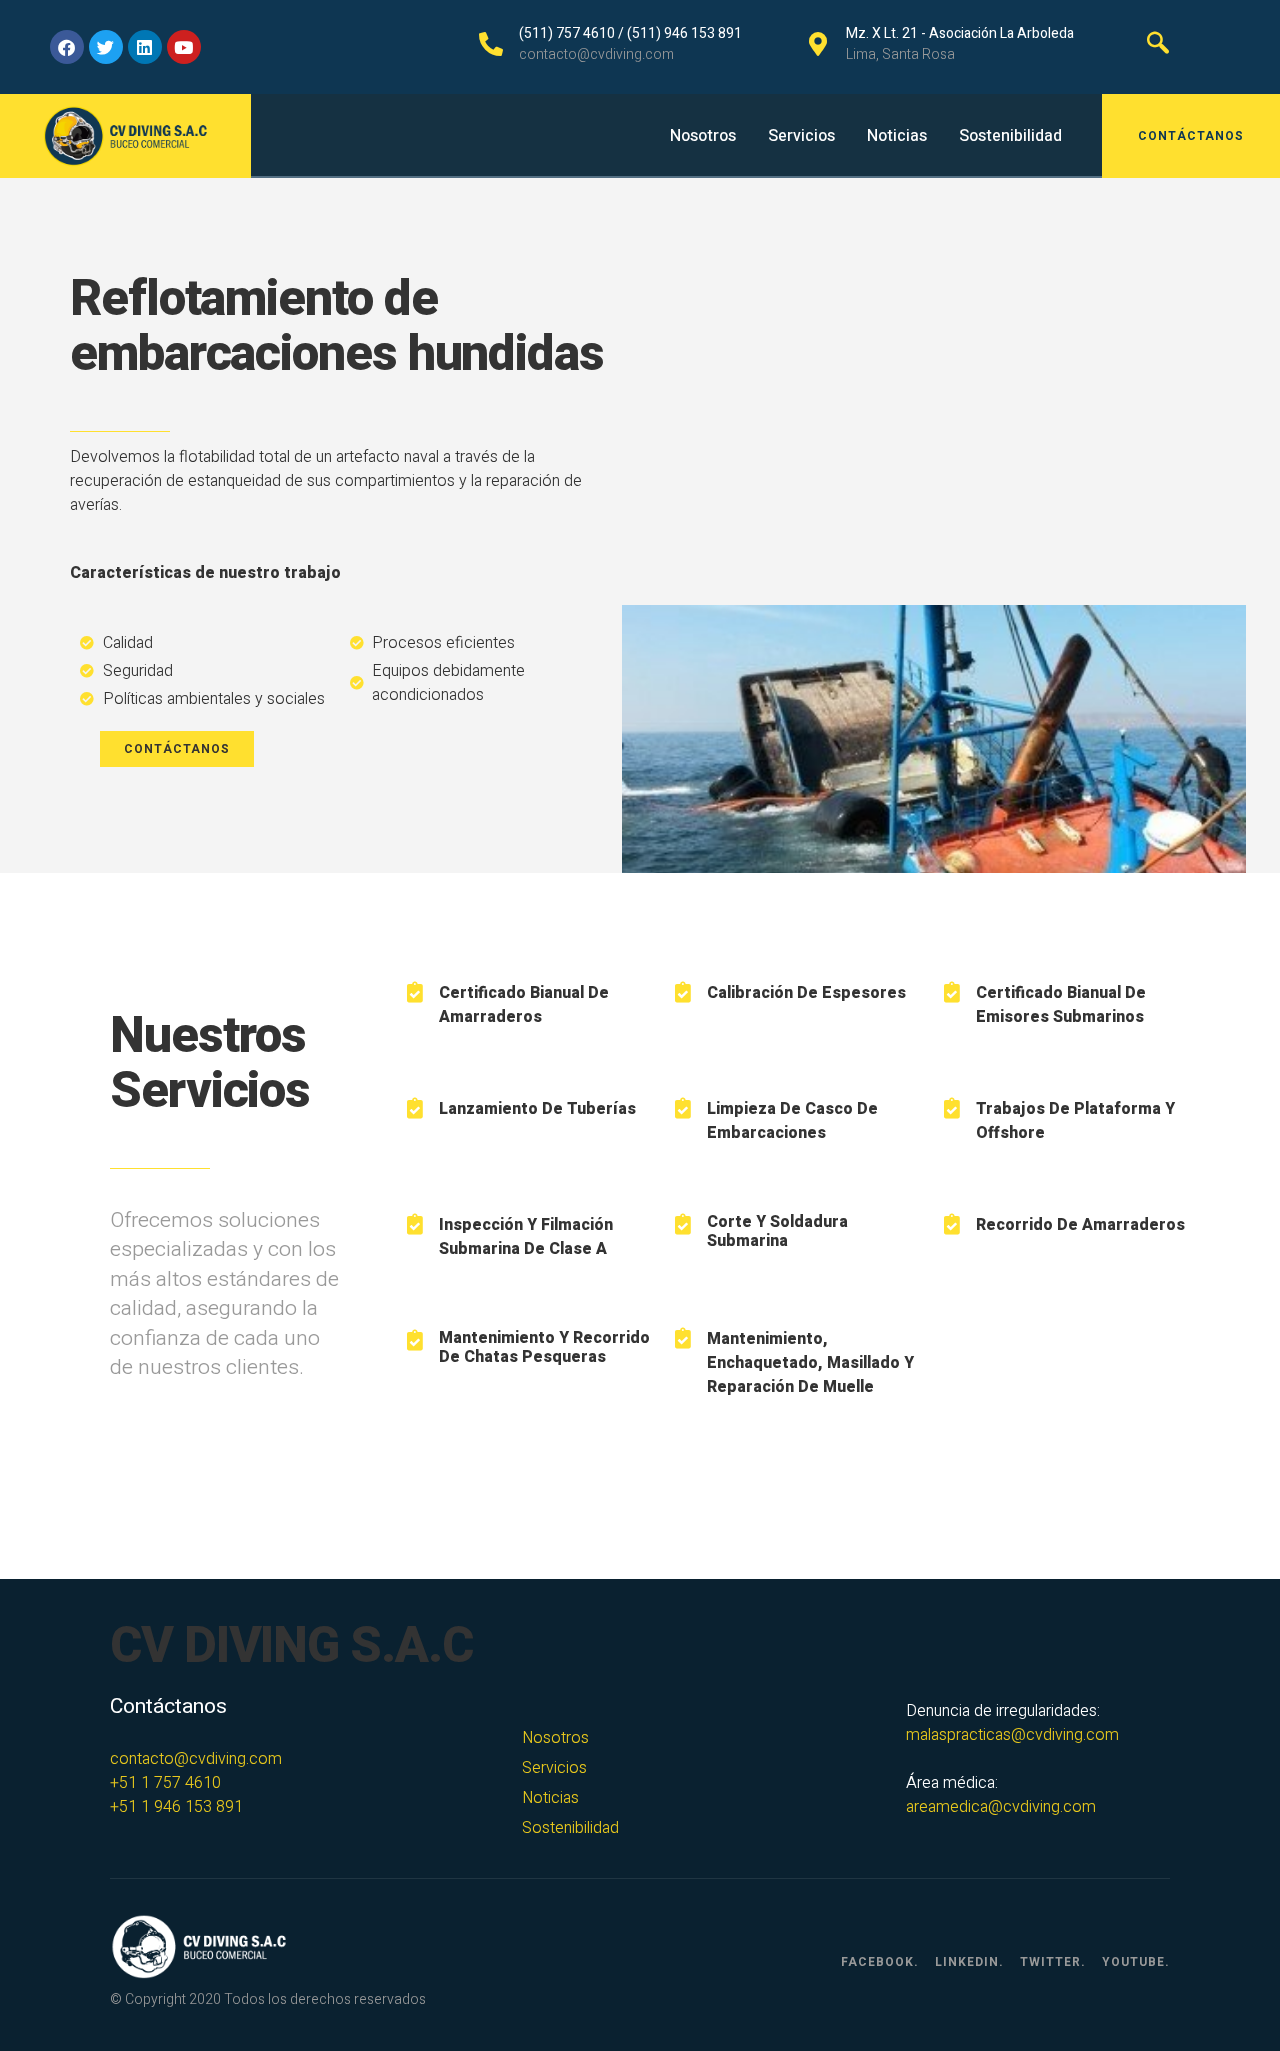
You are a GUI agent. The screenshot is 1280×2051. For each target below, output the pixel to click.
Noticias (897, 136)
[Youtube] (184, 47)
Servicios (801, 136)
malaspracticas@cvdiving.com (1012, 1735)
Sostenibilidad (1010, 136)
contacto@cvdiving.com (196, 1759)
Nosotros (703, 136)
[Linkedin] (145, 47)
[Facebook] (67, 47)
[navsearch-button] (1158, 47)
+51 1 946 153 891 (176, 1807)
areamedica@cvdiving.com (1001, 1807)
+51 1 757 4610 (165, 1783)
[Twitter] (106, 47)
